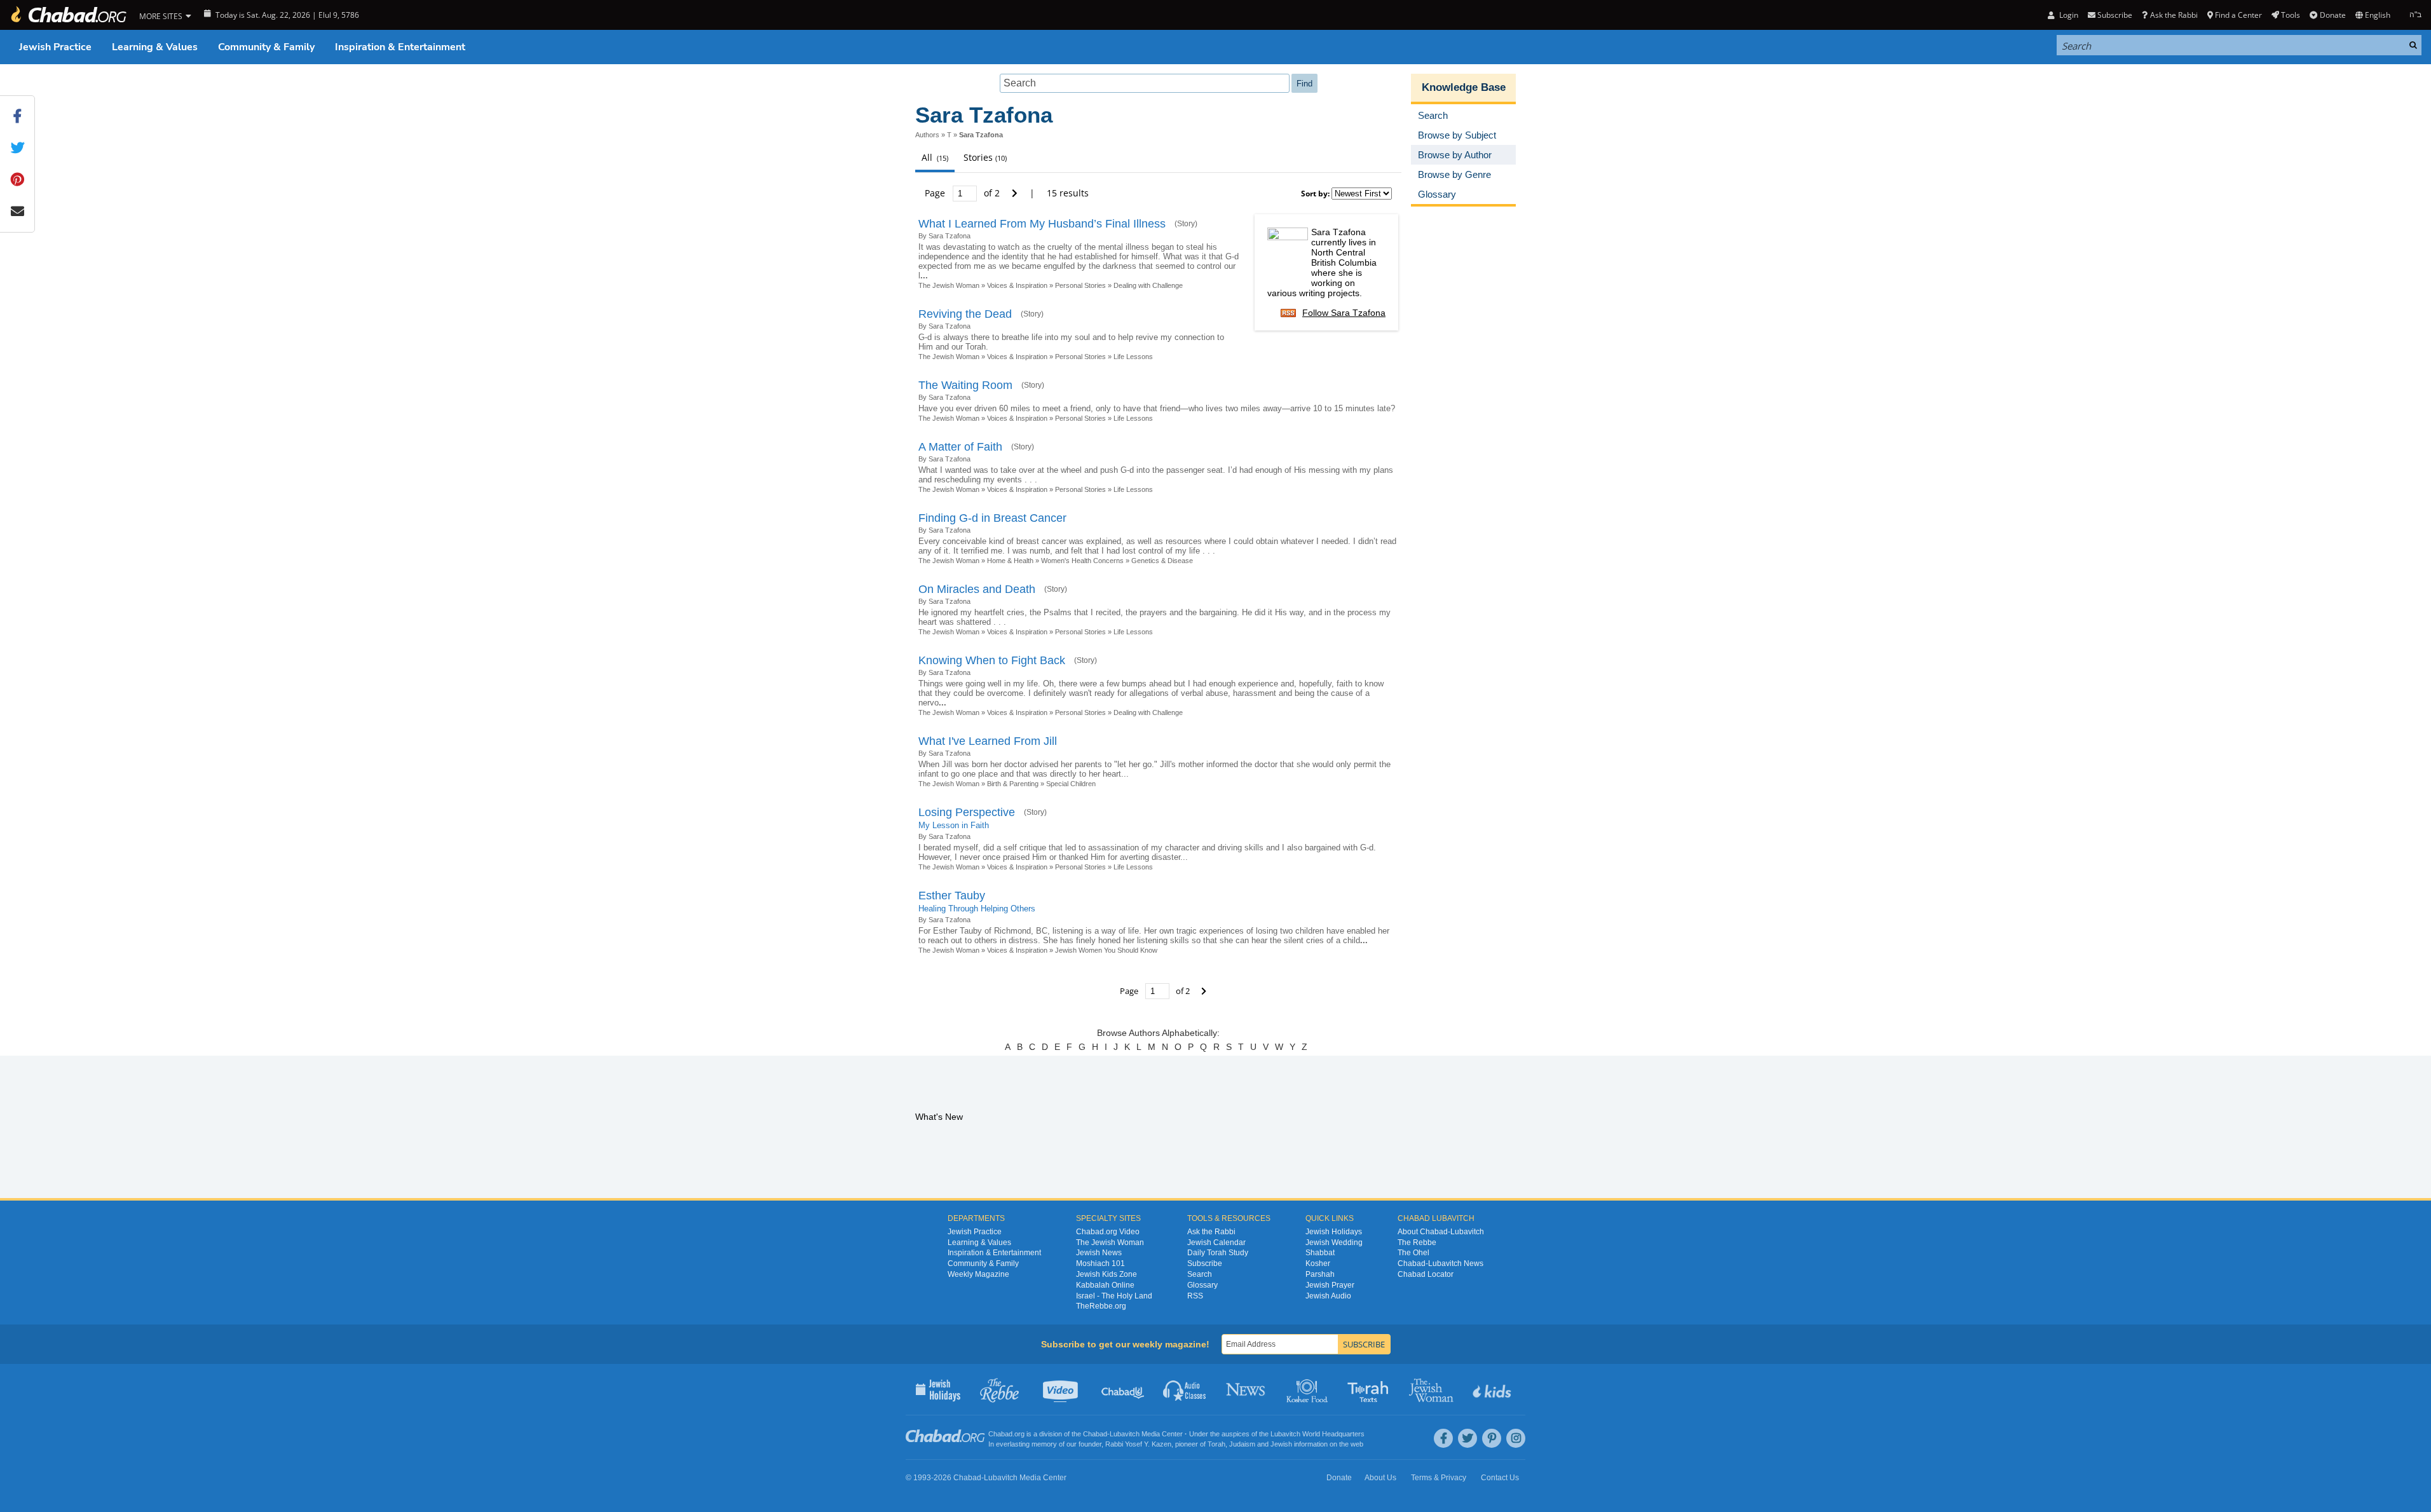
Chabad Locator (1426, 1274)
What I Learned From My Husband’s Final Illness (1042, 224)
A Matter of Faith (960, 447)
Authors (927, 135)
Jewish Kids (1493, 1389)
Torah (1216, 1444)
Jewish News (1099, 1253)
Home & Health (1010, 561)
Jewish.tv (1062, 1389)
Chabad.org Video (1108, 1232)
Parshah (1320, 1274)
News (1247, 1389)
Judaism (1242, 1444)
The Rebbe (1417, 1243)
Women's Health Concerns (1082, 561)
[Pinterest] (1492, 1438)
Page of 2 (964, 193)
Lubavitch (1125, 1434)
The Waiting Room (965, 385)
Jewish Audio (1328, 1296)
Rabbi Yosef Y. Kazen (1138, 1444)
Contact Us (1500, 1478)
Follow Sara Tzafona (1344, 313)
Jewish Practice (55, 47)
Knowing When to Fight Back (992, 660)
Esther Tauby (952, 896)
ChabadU (1123, 1389)
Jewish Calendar (1216, 1243)
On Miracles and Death (977, 589)
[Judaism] (68, 15)
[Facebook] (1443, 1438)
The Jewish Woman (949, 285)
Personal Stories (1080, 285)
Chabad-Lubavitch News (1440, 1263)
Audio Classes (1185, 1389)
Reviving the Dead (965, 314)
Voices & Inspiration (1017, 285)
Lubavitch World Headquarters (1318, 1434)
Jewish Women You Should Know (1106, 950)
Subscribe (1205, 1263)
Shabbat (1320, 1253)
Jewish (1281, 1444)
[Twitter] (1467, 1438)
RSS (1195, 1296)
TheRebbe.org (1101, 1306)
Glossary (1202, 1285)
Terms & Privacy (1439, 1478)
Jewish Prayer (1330, 1285)
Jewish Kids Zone (1107, 1274)
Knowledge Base (1464, 87)
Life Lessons (1133, 357)
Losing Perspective (967, 812)
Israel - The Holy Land (1114, 1296)
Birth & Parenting (1013, 784)
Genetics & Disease (1162, 561)
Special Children (1071, 784)
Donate (2332, 15)
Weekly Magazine (978, 1274)
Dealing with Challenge (1148, 285)
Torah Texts (1370, 1389)
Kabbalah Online (1105, 1285)
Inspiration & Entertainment (400, 47)
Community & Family (266, 47)
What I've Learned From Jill (988, 741)
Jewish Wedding (1334, 1243)
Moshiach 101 (1100, 1263)
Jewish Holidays (1334, 1232)
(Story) (1186, 224)
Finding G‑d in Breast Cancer (992, 518)
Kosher (1318, 1263)
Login (2067, 15)
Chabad (1095, 1434)
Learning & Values (155, 47)
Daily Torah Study (1218, 1253)
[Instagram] (1516, 1438)
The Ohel (1413, 1253)
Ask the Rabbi (2174, 15)
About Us (1380, 1478)
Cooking (1308, 1389)
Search (1200, 1274)
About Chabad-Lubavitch (1441, 1232)
